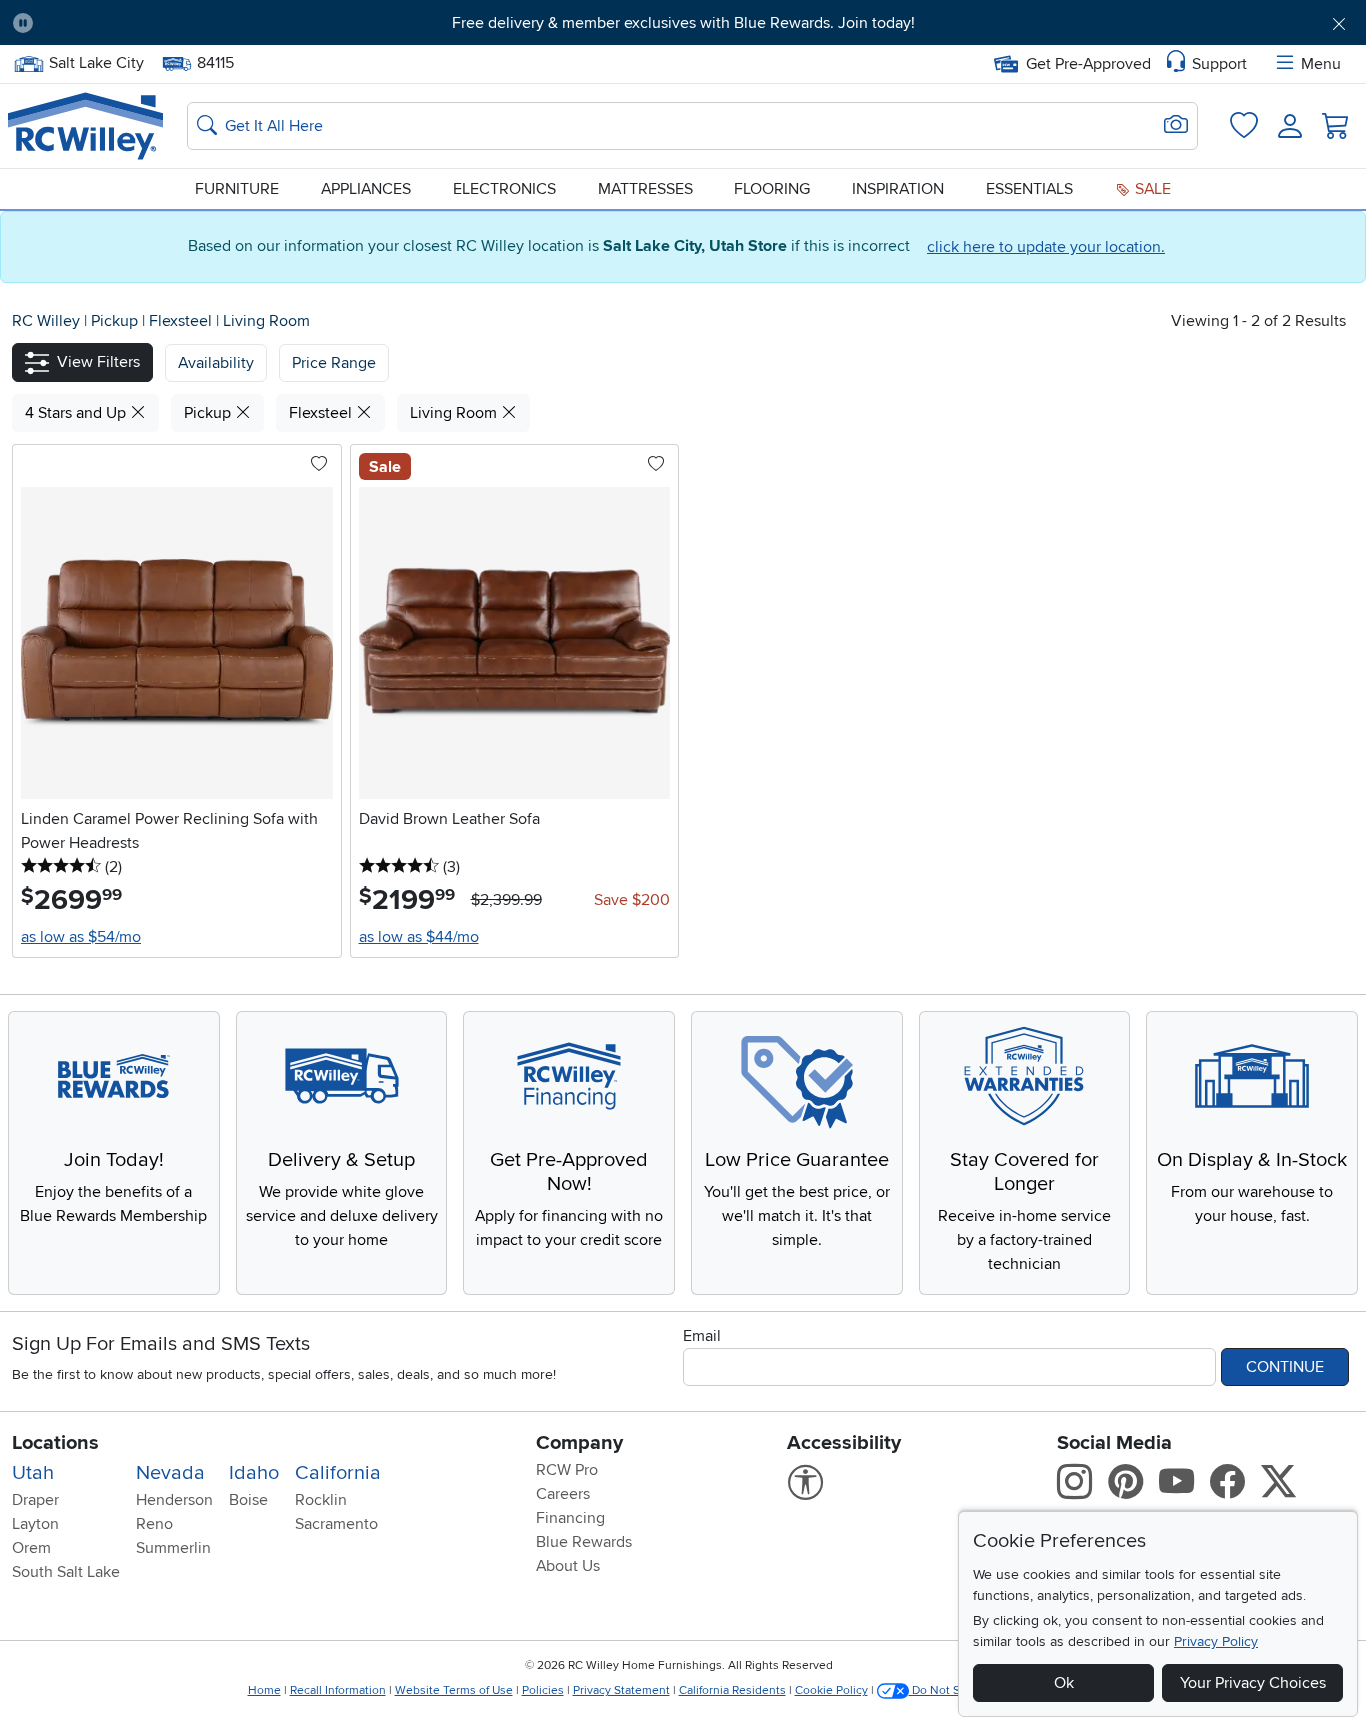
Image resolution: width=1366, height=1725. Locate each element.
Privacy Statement (621, 1690)
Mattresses (645, 189)
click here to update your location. (1046, 247)
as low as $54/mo (81, 937)
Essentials (1029, 189)
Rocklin (321, 1500)
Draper (35, 1500)
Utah (33, 1473)
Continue (1285, 1367)
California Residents (732, 1690)
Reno (154, 1524)
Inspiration (898, 189)
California (338, 1473)
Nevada (170, 1473)
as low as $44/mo (419, 937)
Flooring (772, 189)
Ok (1064, 1683)
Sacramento (336, 1524)
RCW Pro (567, 1470)
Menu (1321, 64)
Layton (35, 1524)
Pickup (116, 321)
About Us (568, 1566)
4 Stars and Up (77, 413)
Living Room (266, 321)
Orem (31, 1548)
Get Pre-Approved (1088, 64)
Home (264, 1690)
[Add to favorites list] (319, 465)
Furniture (237, 189)
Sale (1151, 189)
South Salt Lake (66, 1572)
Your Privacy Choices (1253, 1683)
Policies (543, 1690)
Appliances (366, 189)
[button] (153, 23)
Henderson (174, 1500)
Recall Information (338, 1690)
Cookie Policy (831, 1690)
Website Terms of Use (454, 1690)
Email (702, 1336)
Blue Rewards (584, 1542)
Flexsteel (182, 321)
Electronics (504, 189)
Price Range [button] (334, 363)
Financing (570, 1518)
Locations (55, 1443)
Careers (563, 1494)
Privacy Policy (1216, 1641)
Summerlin (173, 1548)
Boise (248, 1500)
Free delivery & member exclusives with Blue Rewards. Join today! (683, 23)
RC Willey (46, 321)
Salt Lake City (96, 61)
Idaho (254, 1473)
